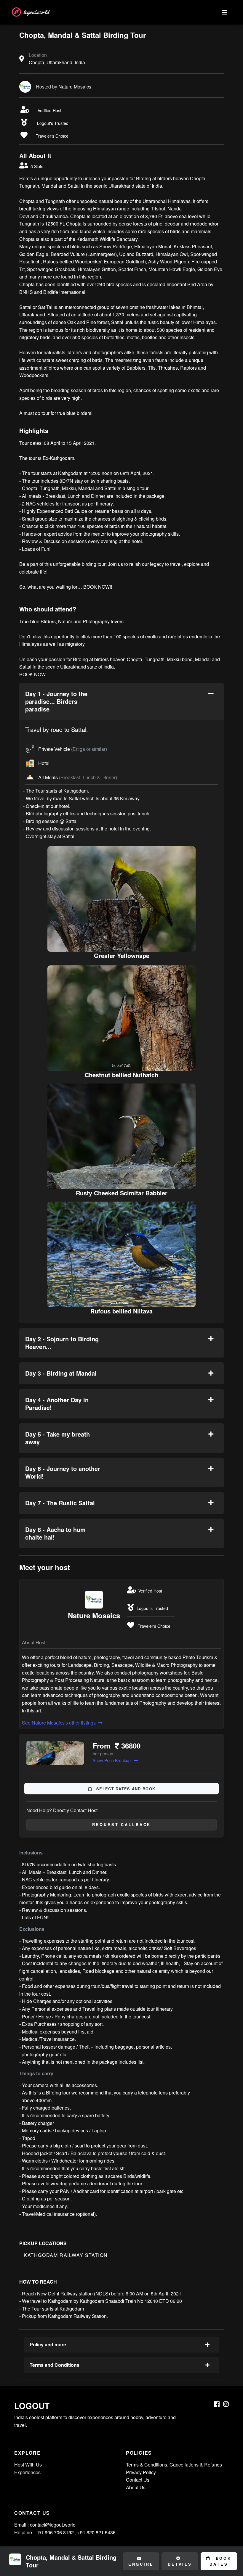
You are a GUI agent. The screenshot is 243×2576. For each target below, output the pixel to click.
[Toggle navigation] (225, 12)
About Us (136, 2487)
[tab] (121, 701)
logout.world (36, 12)
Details (180, 2564)
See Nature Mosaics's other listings (59, 1723)
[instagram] (226, 2404)
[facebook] (217, 2404)
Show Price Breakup (112, 1760)
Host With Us (28, 2465)
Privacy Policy (141, 2472)
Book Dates (220, 2561)
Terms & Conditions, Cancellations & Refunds (174, 2465)
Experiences (27, 2472)
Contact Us (138, 2480)
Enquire (141, 2564)
